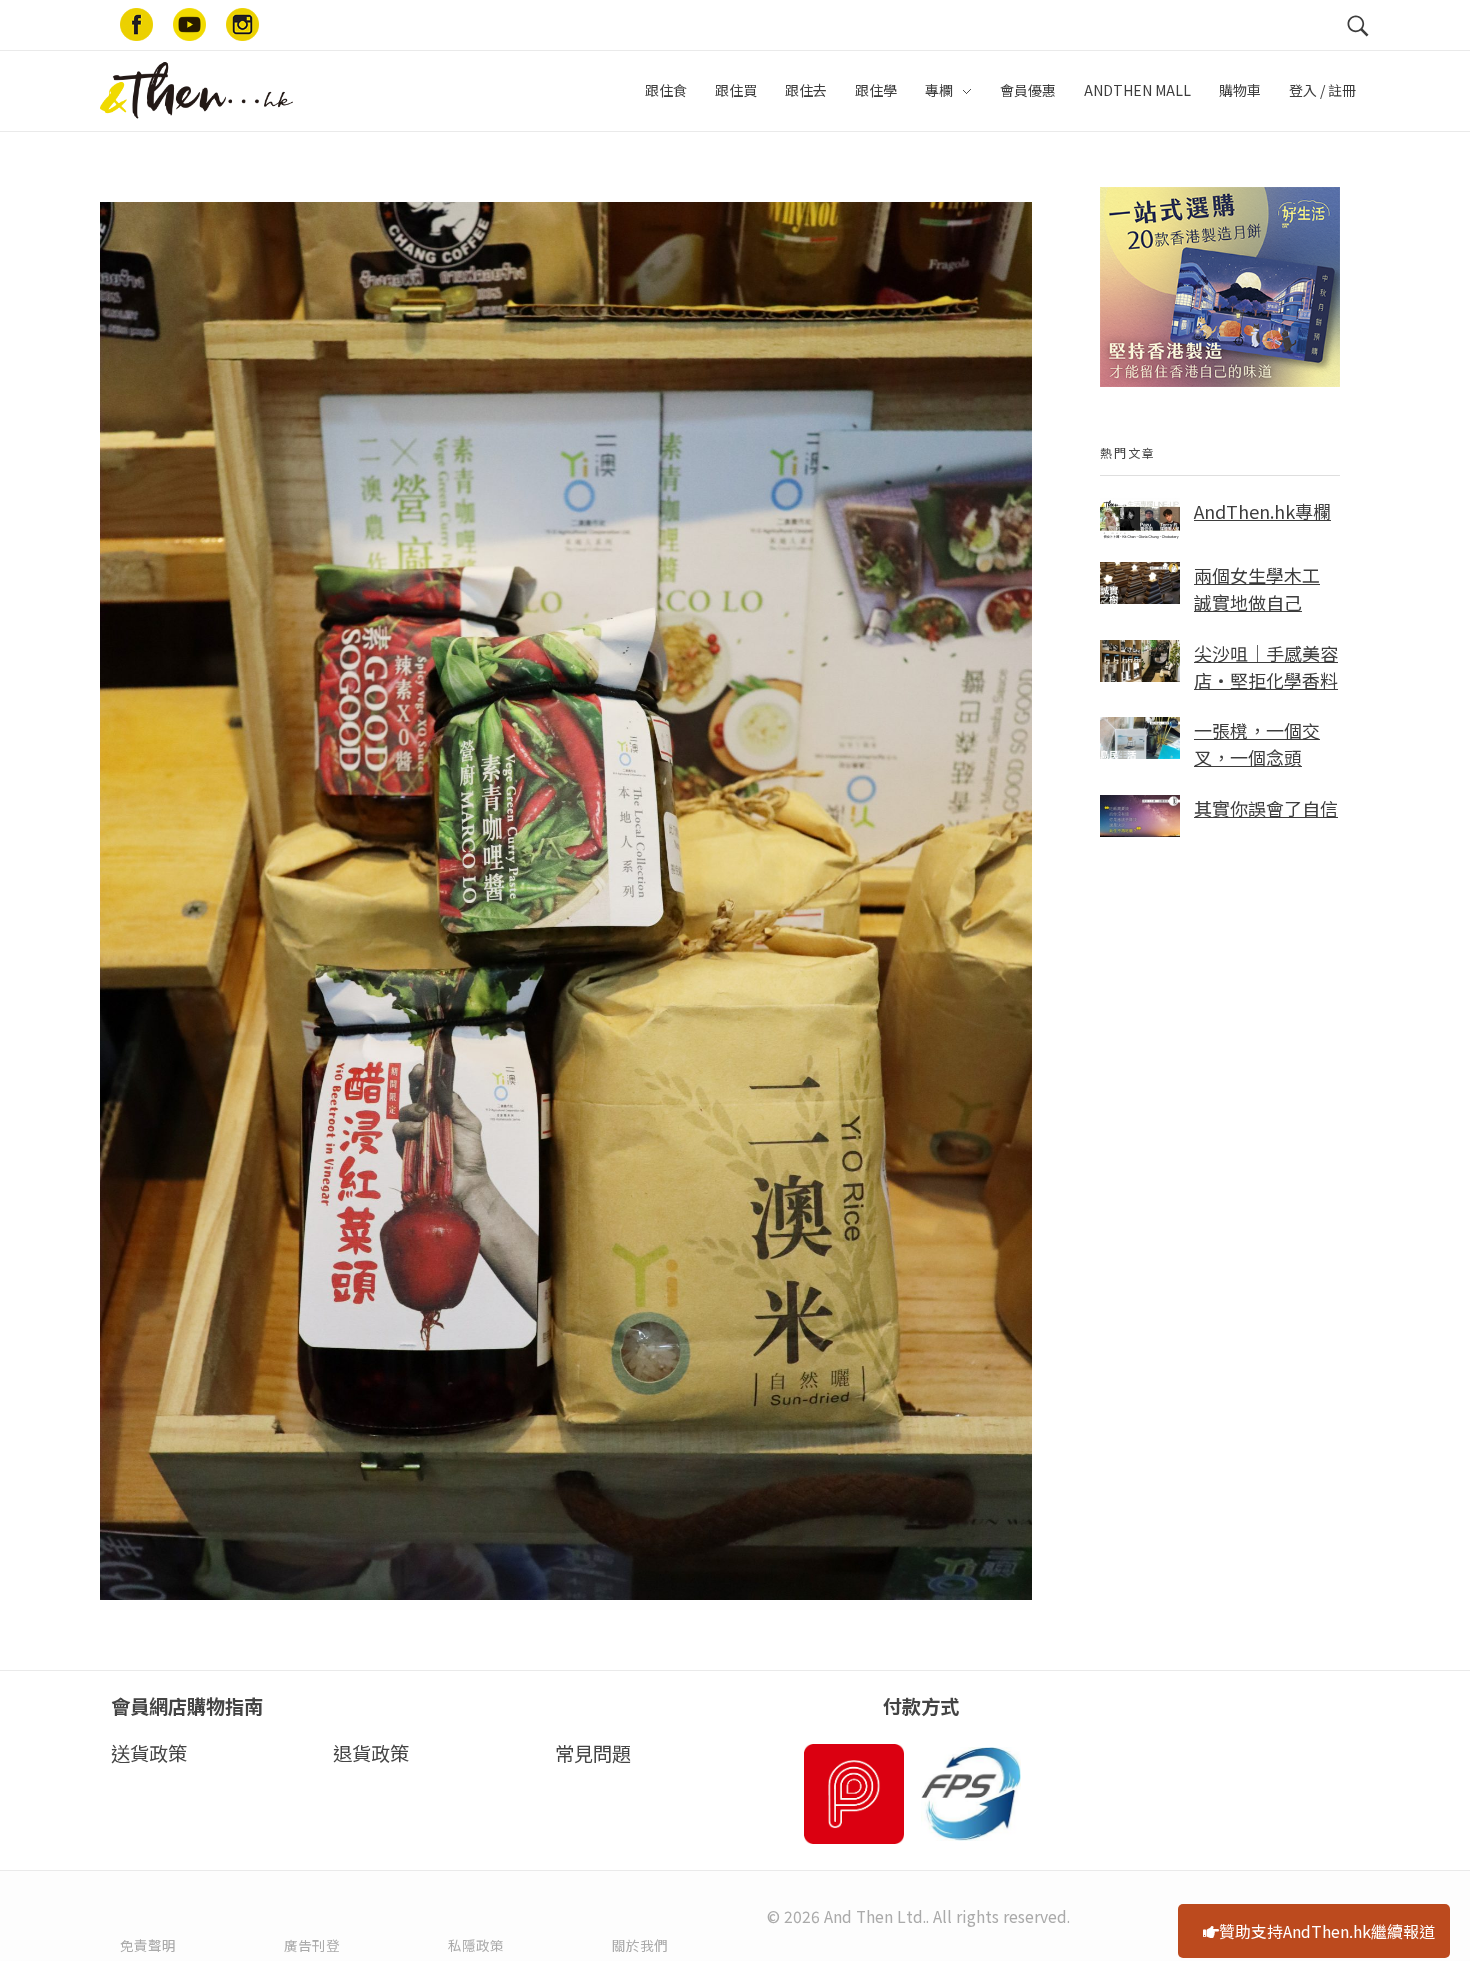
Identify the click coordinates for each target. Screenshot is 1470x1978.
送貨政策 (149, 1753)
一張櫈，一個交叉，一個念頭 (1257, 743)
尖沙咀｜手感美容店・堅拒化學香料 (1266, 666)
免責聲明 (148, 1945)
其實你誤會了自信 (1266, 808)
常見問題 (593, 1753)
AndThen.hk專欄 (1262, 511)
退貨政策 (371, 1753)
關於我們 (640, 1945)
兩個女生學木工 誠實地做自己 (1257, 588)
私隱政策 (476, 1945)
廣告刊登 (312, 1945)
